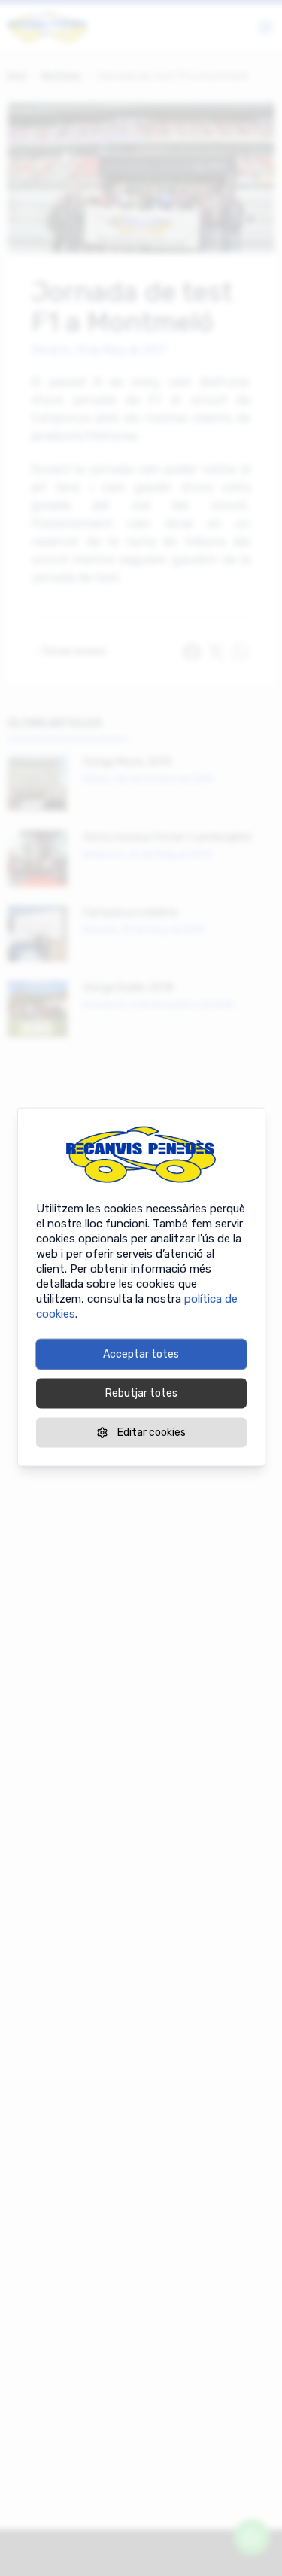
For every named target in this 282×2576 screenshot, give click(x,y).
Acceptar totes (141, 1353)
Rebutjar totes (141, 1393)
